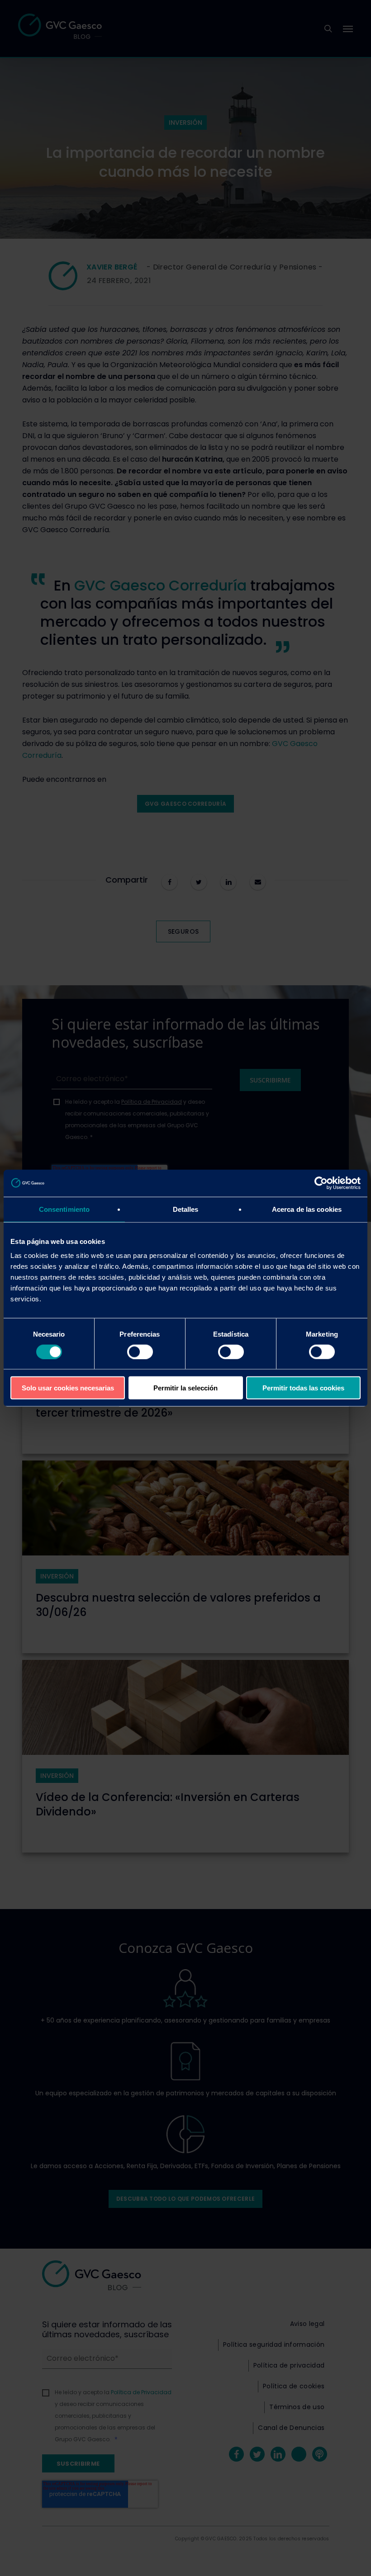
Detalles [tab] (186, 1209)
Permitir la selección (185, 1388)
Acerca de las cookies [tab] (307, 1209)
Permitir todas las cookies (303, 1388)
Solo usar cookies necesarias (68, 1388)
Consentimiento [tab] (64, 1209)
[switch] (140, 1352)
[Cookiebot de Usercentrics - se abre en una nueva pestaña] (321, 1183)
